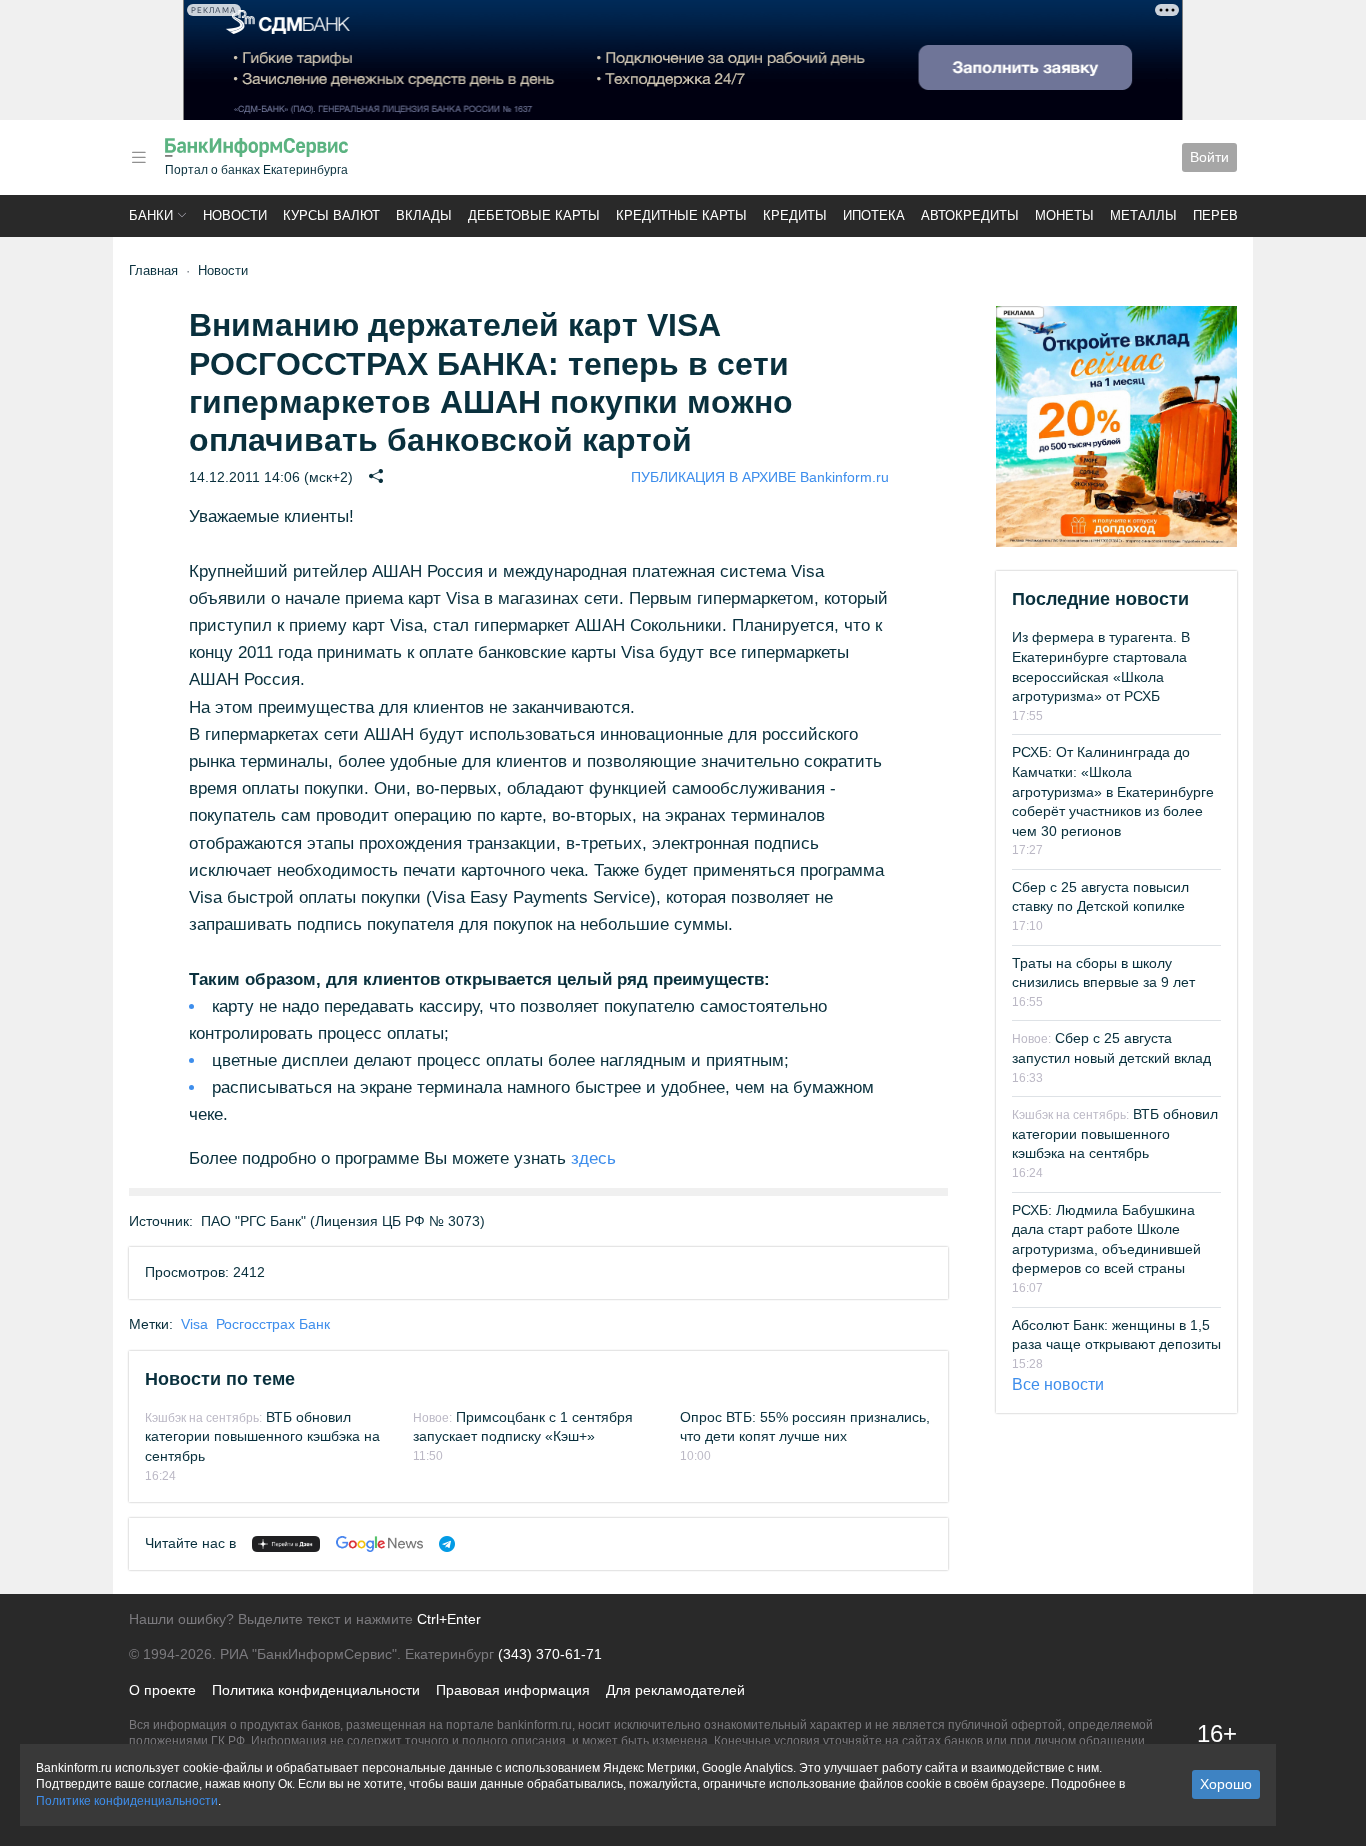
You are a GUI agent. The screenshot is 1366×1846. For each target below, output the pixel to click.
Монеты (1064, 215)
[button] (139, 157)
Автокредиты (970, 215)
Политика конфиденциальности (316, 1690)
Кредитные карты (681, 215)
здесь (593, 1158)
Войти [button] (1209, 157)
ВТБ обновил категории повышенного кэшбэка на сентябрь (262, 1436)
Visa (194, 1324)
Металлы (1143, 215)
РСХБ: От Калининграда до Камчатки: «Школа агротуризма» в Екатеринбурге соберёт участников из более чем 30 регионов (1113, 791)
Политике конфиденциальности (127, 1801)
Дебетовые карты (534, 215)
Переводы (1231, 215)
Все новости (1058, 1384)
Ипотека (874, 215)
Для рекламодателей (675, 1690)
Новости (235, 215)
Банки (151, 215)
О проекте (162, 1690)
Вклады (424, 215)
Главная (153, 270)
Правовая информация (513, 1690)
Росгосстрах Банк (273, 1324)
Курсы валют (331, 215)
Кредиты (795, 215)
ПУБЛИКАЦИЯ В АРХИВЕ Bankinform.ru (760, 477)
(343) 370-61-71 (550, 1654)
